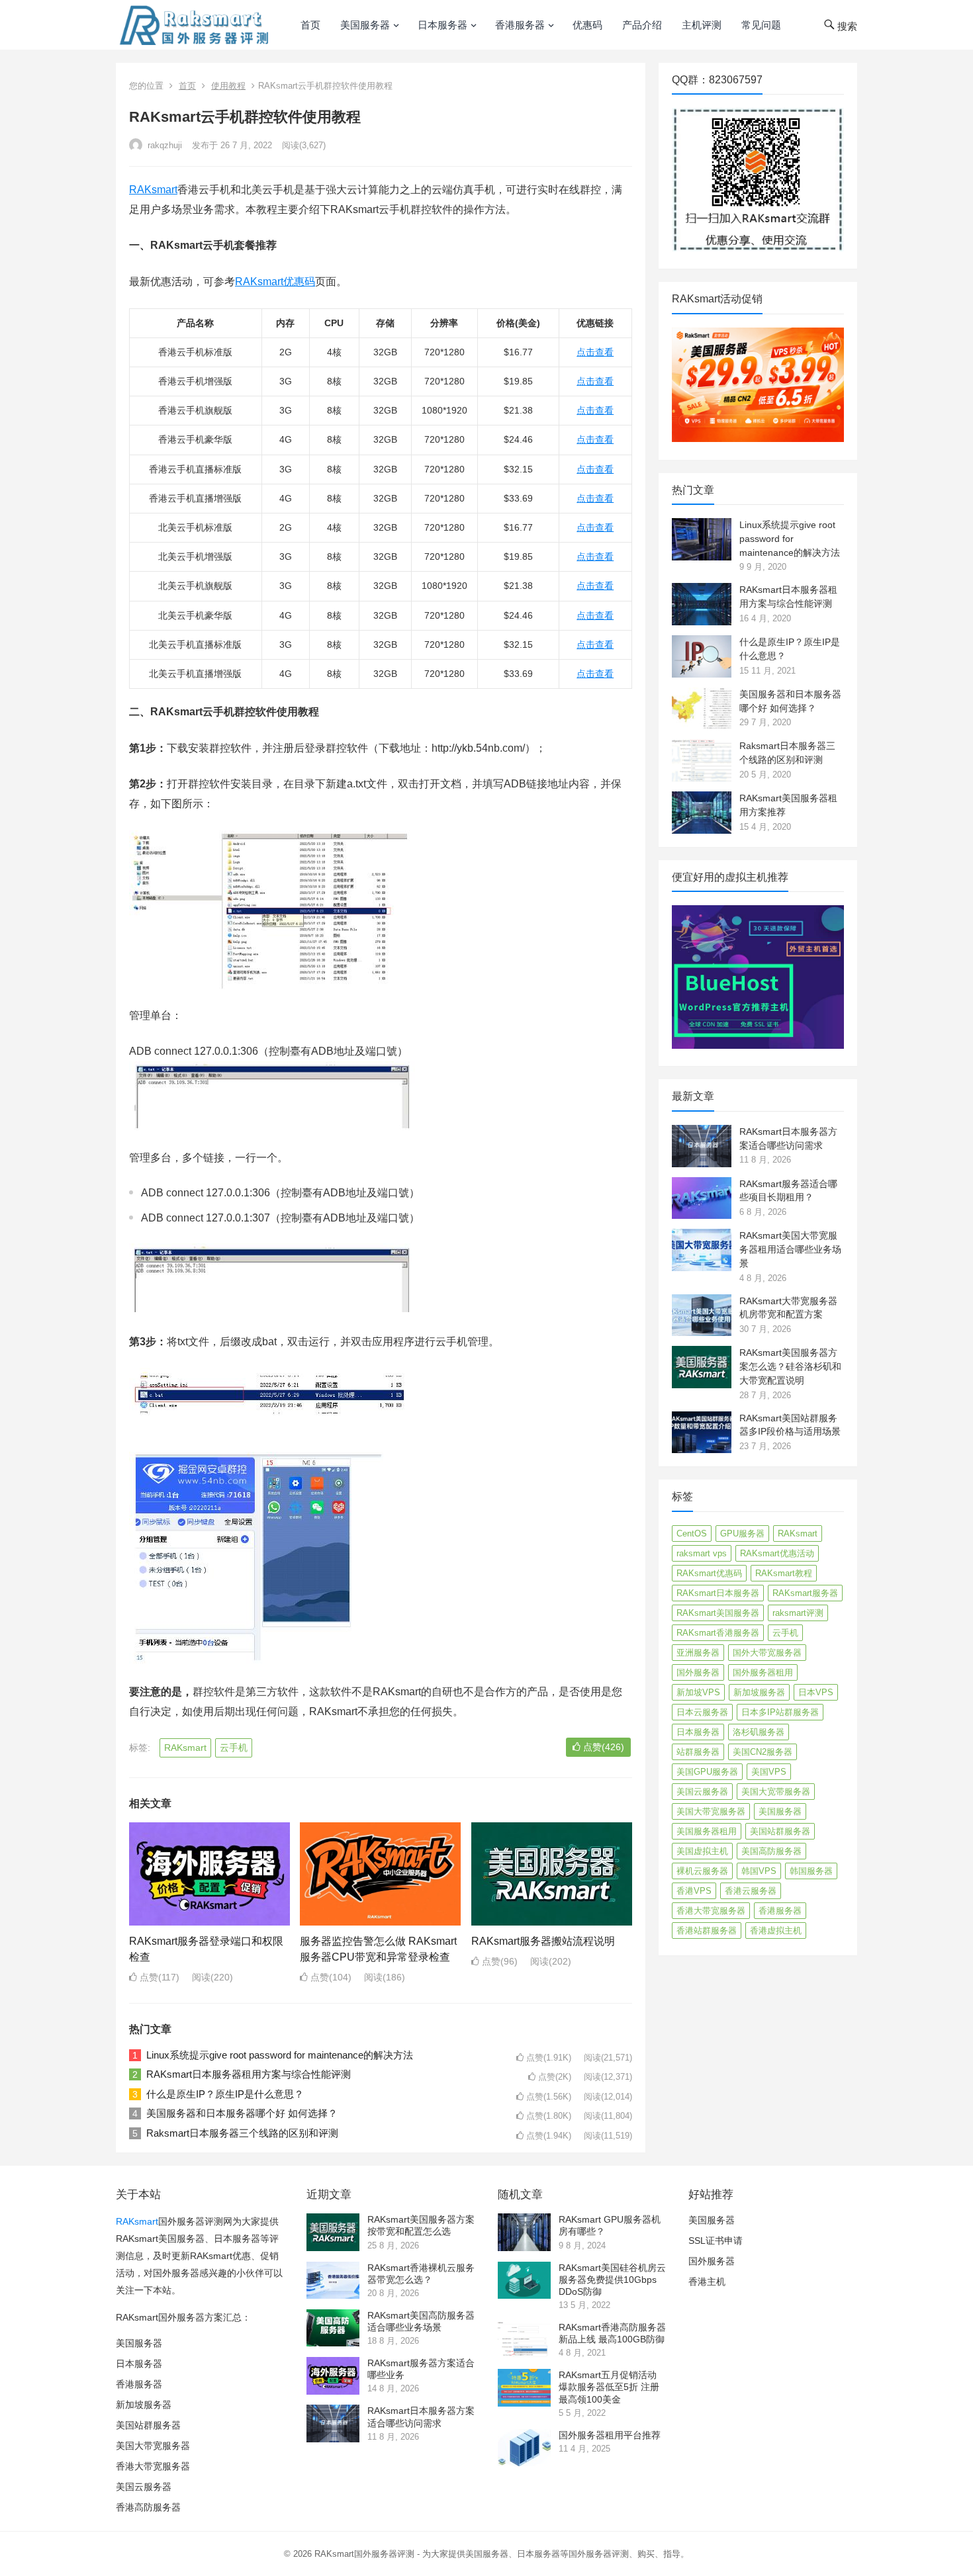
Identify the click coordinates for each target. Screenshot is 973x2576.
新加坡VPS (698, 1692)
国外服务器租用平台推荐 (610, 2435)
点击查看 (595, 352)
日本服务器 (442, 25)
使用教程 (228, 86)
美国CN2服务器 (763, 1752)
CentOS (692, 1533)
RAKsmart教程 (784, 1573)
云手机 (234, 1748)
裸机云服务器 (702, 1871)
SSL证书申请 (716, 2241)
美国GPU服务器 (707, 1772)
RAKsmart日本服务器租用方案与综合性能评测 (249, 2074)
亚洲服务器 (698, 1653)
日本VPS (816, 1692)
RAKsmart (153, 190)
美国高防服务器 (771, 1851)
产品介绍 (642, 25)
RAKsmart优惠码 (275, 282)
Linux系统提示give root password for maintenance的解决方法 (280, 2055)
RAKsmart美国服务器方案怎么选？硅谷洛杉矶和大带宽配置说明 (790, 1366)
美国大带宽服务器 (711, 1811)
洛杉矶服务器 (759, 1732)
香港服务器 (520, 25)
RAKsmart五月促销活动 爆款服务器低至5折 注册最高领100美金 (609, 2387)
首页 (310, 25)
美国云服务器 (702, 1792)
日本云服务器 (702, 1712)
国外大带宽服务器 (767, 1653)
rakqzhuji (163, 145)
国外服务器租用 (763, 1672)
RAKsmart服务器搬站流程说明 (543, 1941)
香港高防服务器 (148, 2507)
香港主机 (707, 2282)
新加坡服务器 (759, 1692)
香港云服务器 (751, 1891)
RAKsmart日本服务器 (718, 1593)
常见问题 (761, 25)
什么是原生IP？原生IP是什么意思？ (225, 2094)
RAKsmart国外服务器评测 (364, 2554)
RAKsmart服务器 (805, 1593)
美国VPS (769, 1772)
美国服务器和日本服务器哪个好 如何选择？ (242, 2113)
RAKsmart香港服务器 (718, 1633)
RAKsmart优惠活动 (777, 1553)
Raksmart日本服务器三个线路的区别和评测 (242, 2133)
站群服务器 (698, 1752)
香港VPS (694, 1891)
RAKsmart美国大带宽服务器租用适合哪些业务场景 (790, 1249)
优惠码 (587, 25)
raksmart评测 (798, 1613)
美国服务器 (365, 25)
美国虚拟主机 (702, 1851)
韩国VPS (759, 1871)
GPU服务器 (742, 1533)
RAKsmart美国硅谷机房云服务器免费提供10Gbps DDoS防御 (612, 2280)
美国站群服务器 (780, 1831)
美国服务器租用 (707, 1831)
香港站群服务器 (707, 1931)
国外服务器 (698, 1672)
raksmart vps (702, 1553)
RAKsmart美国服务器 (718, 1613)
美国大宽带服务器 (776, 1792)
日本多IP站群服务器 (780, 1712)
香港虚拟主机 (776, 1931)
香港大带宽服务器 (711, 1911)
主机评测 (702, 25)
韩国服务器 (811, 1871)
